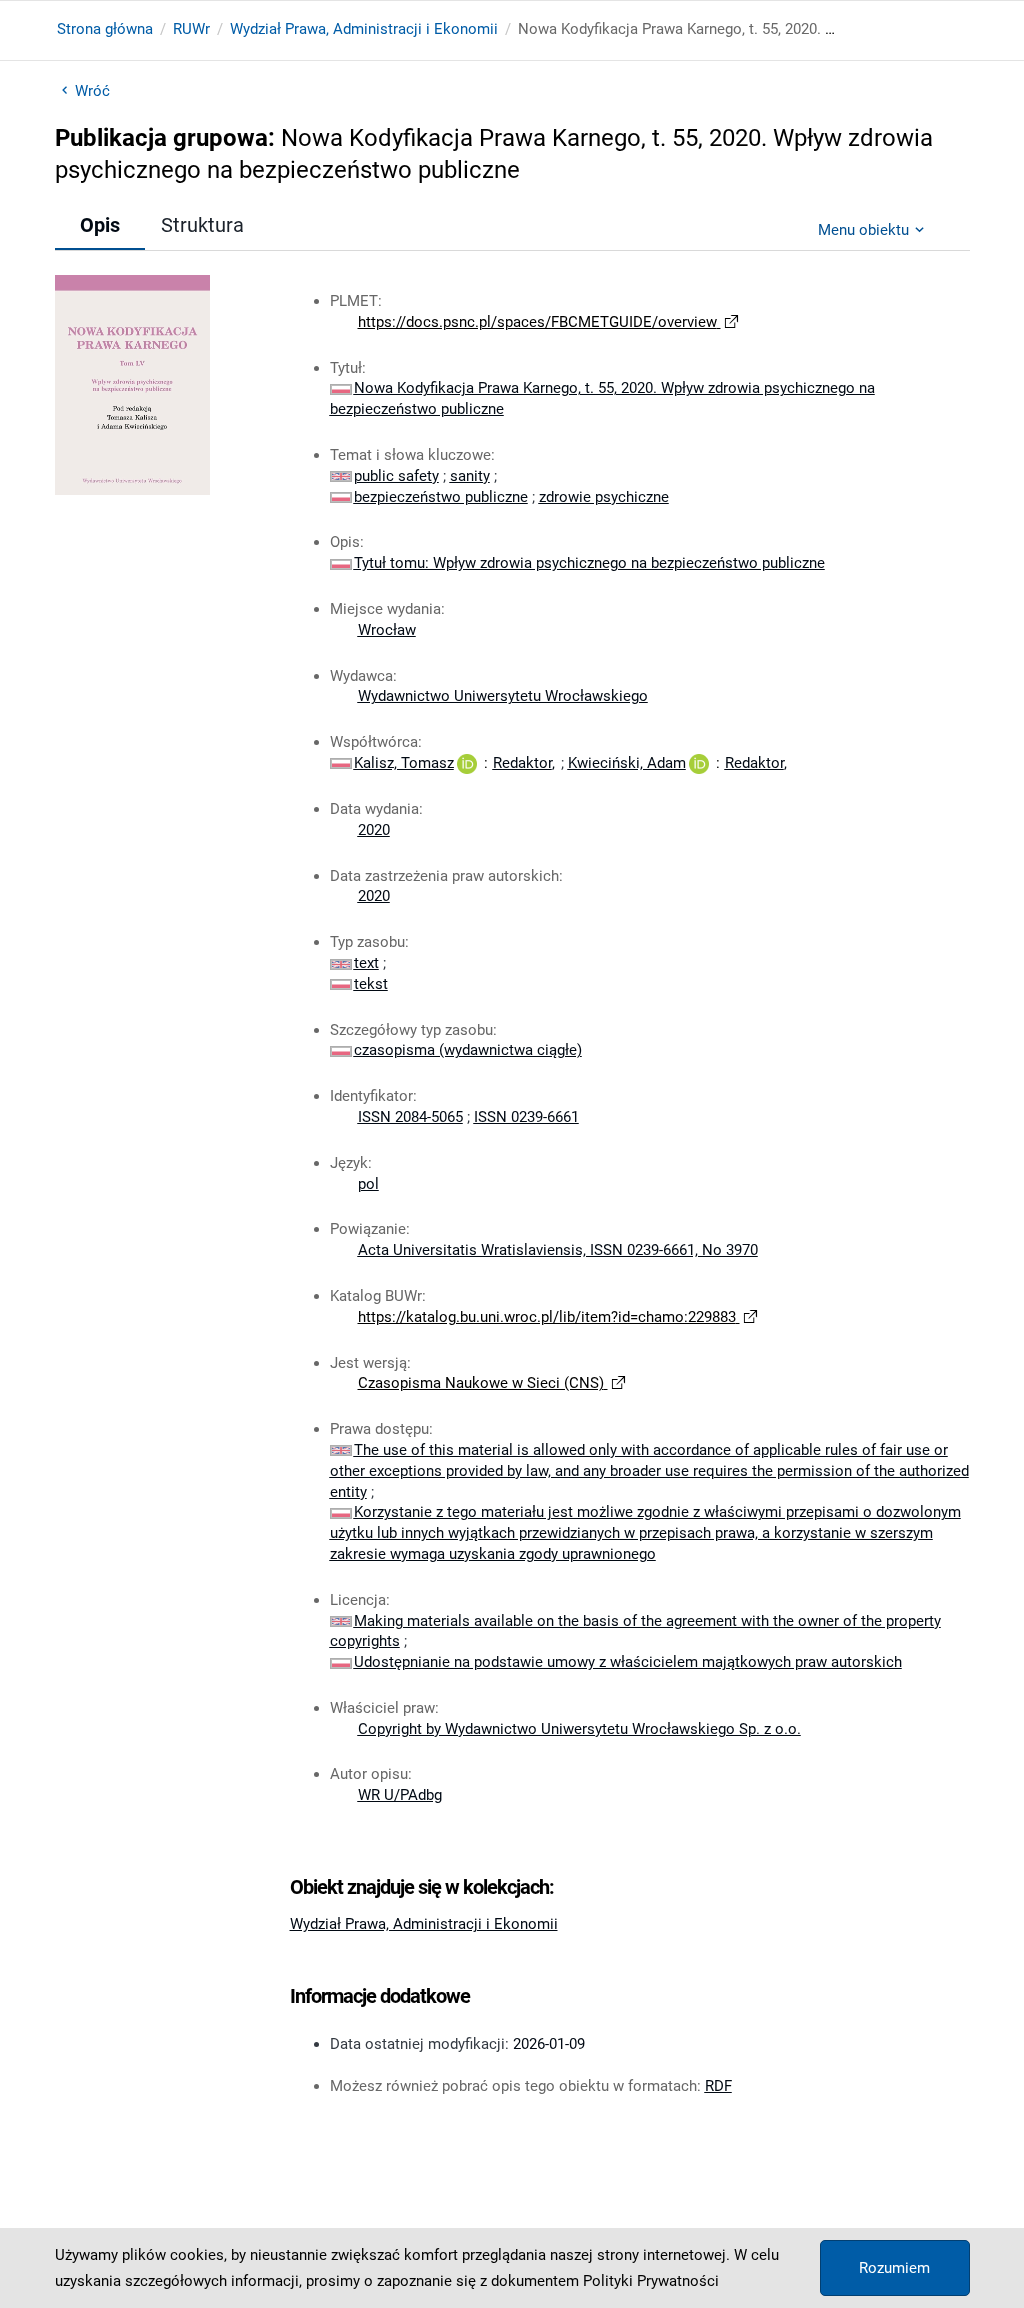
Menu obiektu (863, 230)
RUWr (191, 29)
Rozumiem (894, 2268)
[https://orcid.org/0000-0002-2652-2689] (699, 763)
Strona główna (105, 29)
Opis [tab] (100, 225)
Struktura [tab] (202, 225)
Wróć (92, 91)
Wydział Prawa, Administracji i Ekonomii (364, 29)
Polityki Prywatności (651, 2281)
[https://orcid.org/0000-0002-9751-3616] (467, 763)
